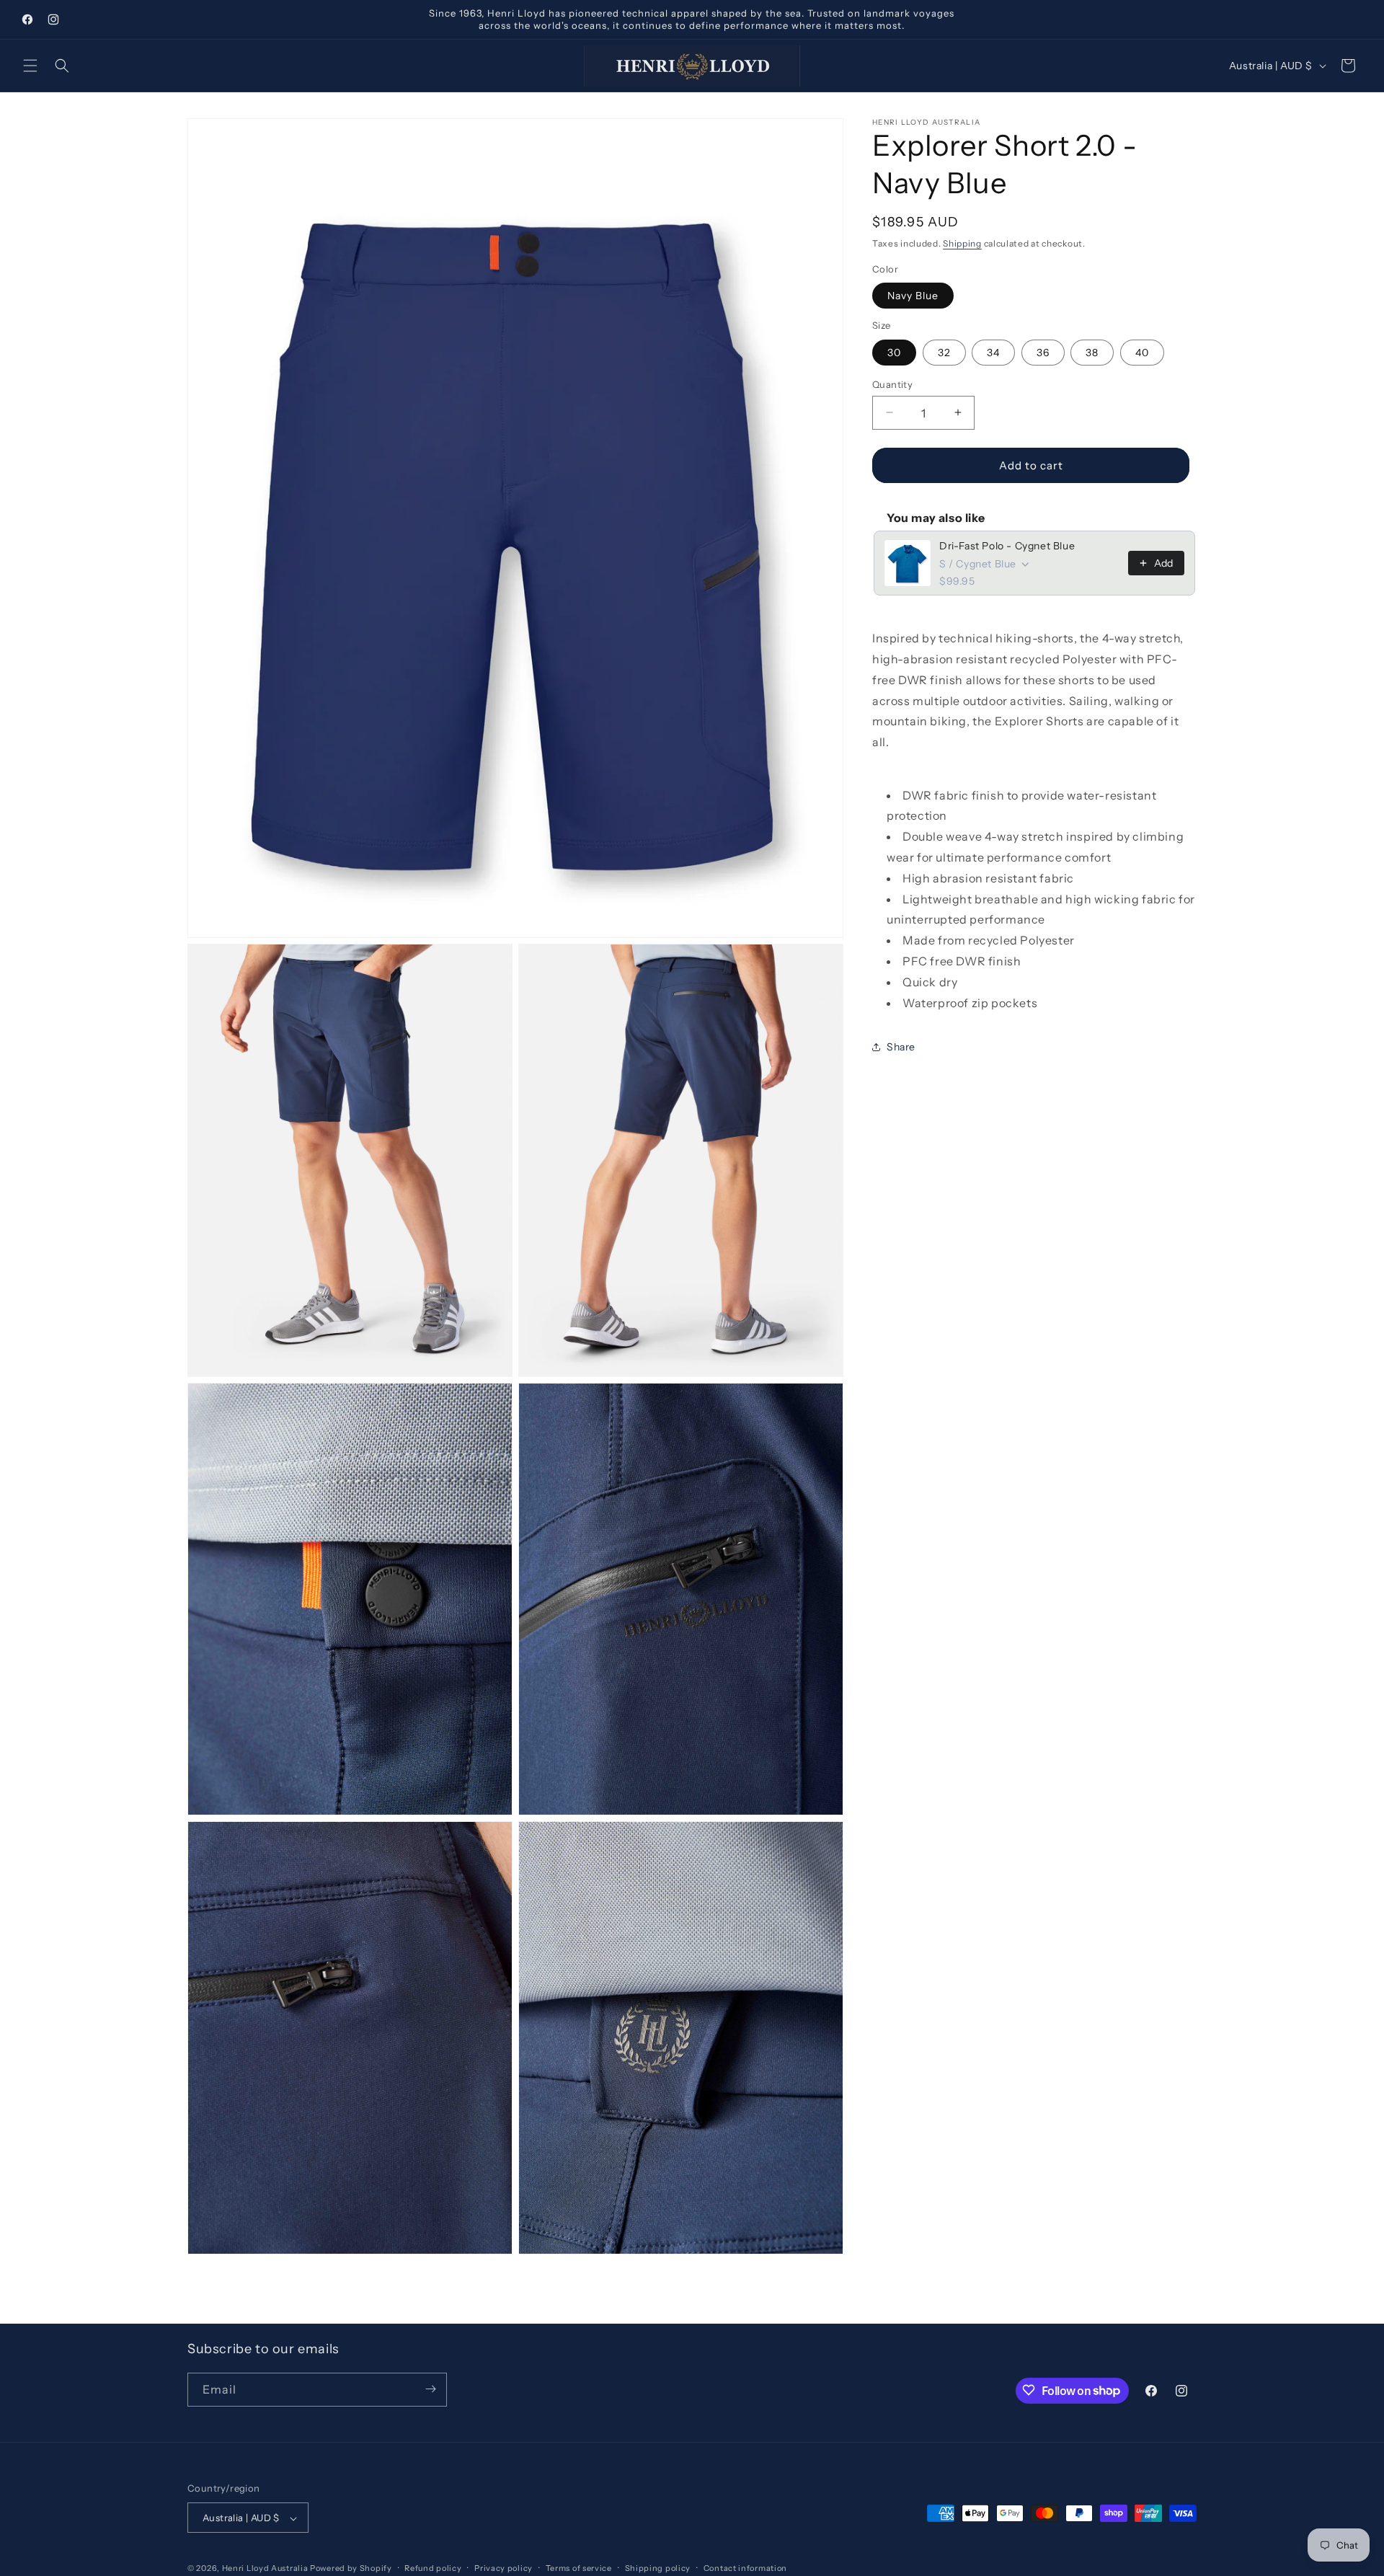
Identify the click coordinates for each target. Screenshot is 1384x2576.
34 (993, 352)
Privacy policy (504, 2569)
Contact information (745, 2569)
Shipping (962, 243)
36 (1043, 352)
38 (1092, 352)
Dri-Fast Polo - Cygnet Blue (1007, 546)
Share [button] (901, 1046)
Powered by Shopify (351, 2569)
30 (894, 352)
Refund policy (433, 2569)
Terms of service (579, 2569)
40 (1142, 352)
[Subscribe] (430, 2389)
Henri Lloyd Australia (265, 2569)
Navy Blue (913, 296)
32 (944, 352)
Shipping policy (658, 2569)
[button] (30, 66)
